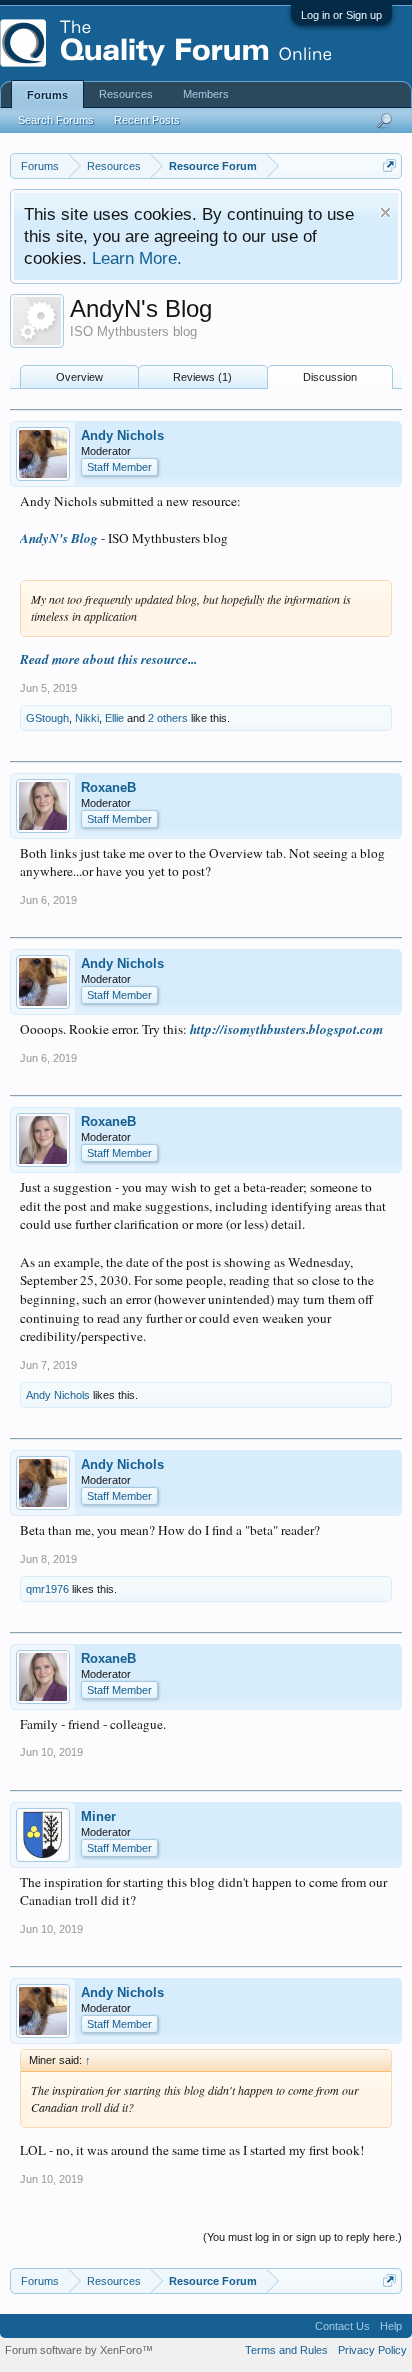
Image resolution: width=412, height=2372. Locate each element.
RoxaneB (108, 787)
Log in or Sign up (341, 15)
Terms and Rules (286, 2350)
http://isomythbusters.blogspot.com (286, 1029)
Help (391, 2326)
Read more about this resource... (108, 659)
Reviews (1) (202, 377)
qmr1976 (47, 1589)
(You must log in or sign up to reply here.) (302, 2237)
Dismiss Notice (385, 212)
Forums (47, 95)
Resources (126, 94)
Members (206, 94)
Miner (98, 1816)
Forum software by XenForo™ (79, 2350)
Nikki (87, 718)
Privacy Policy (372, 2350)
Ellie (114, 718)
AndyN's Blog (59, 538)
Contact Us (342, 2326)
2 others (168, 718)
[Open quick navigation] (389, 165)
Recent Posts (147, 120)
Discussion (330, 377)
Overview (79, 377)
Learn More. (137, 258)
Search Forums (56, 120)
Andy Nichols (122, 435)
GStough (47, 718)
